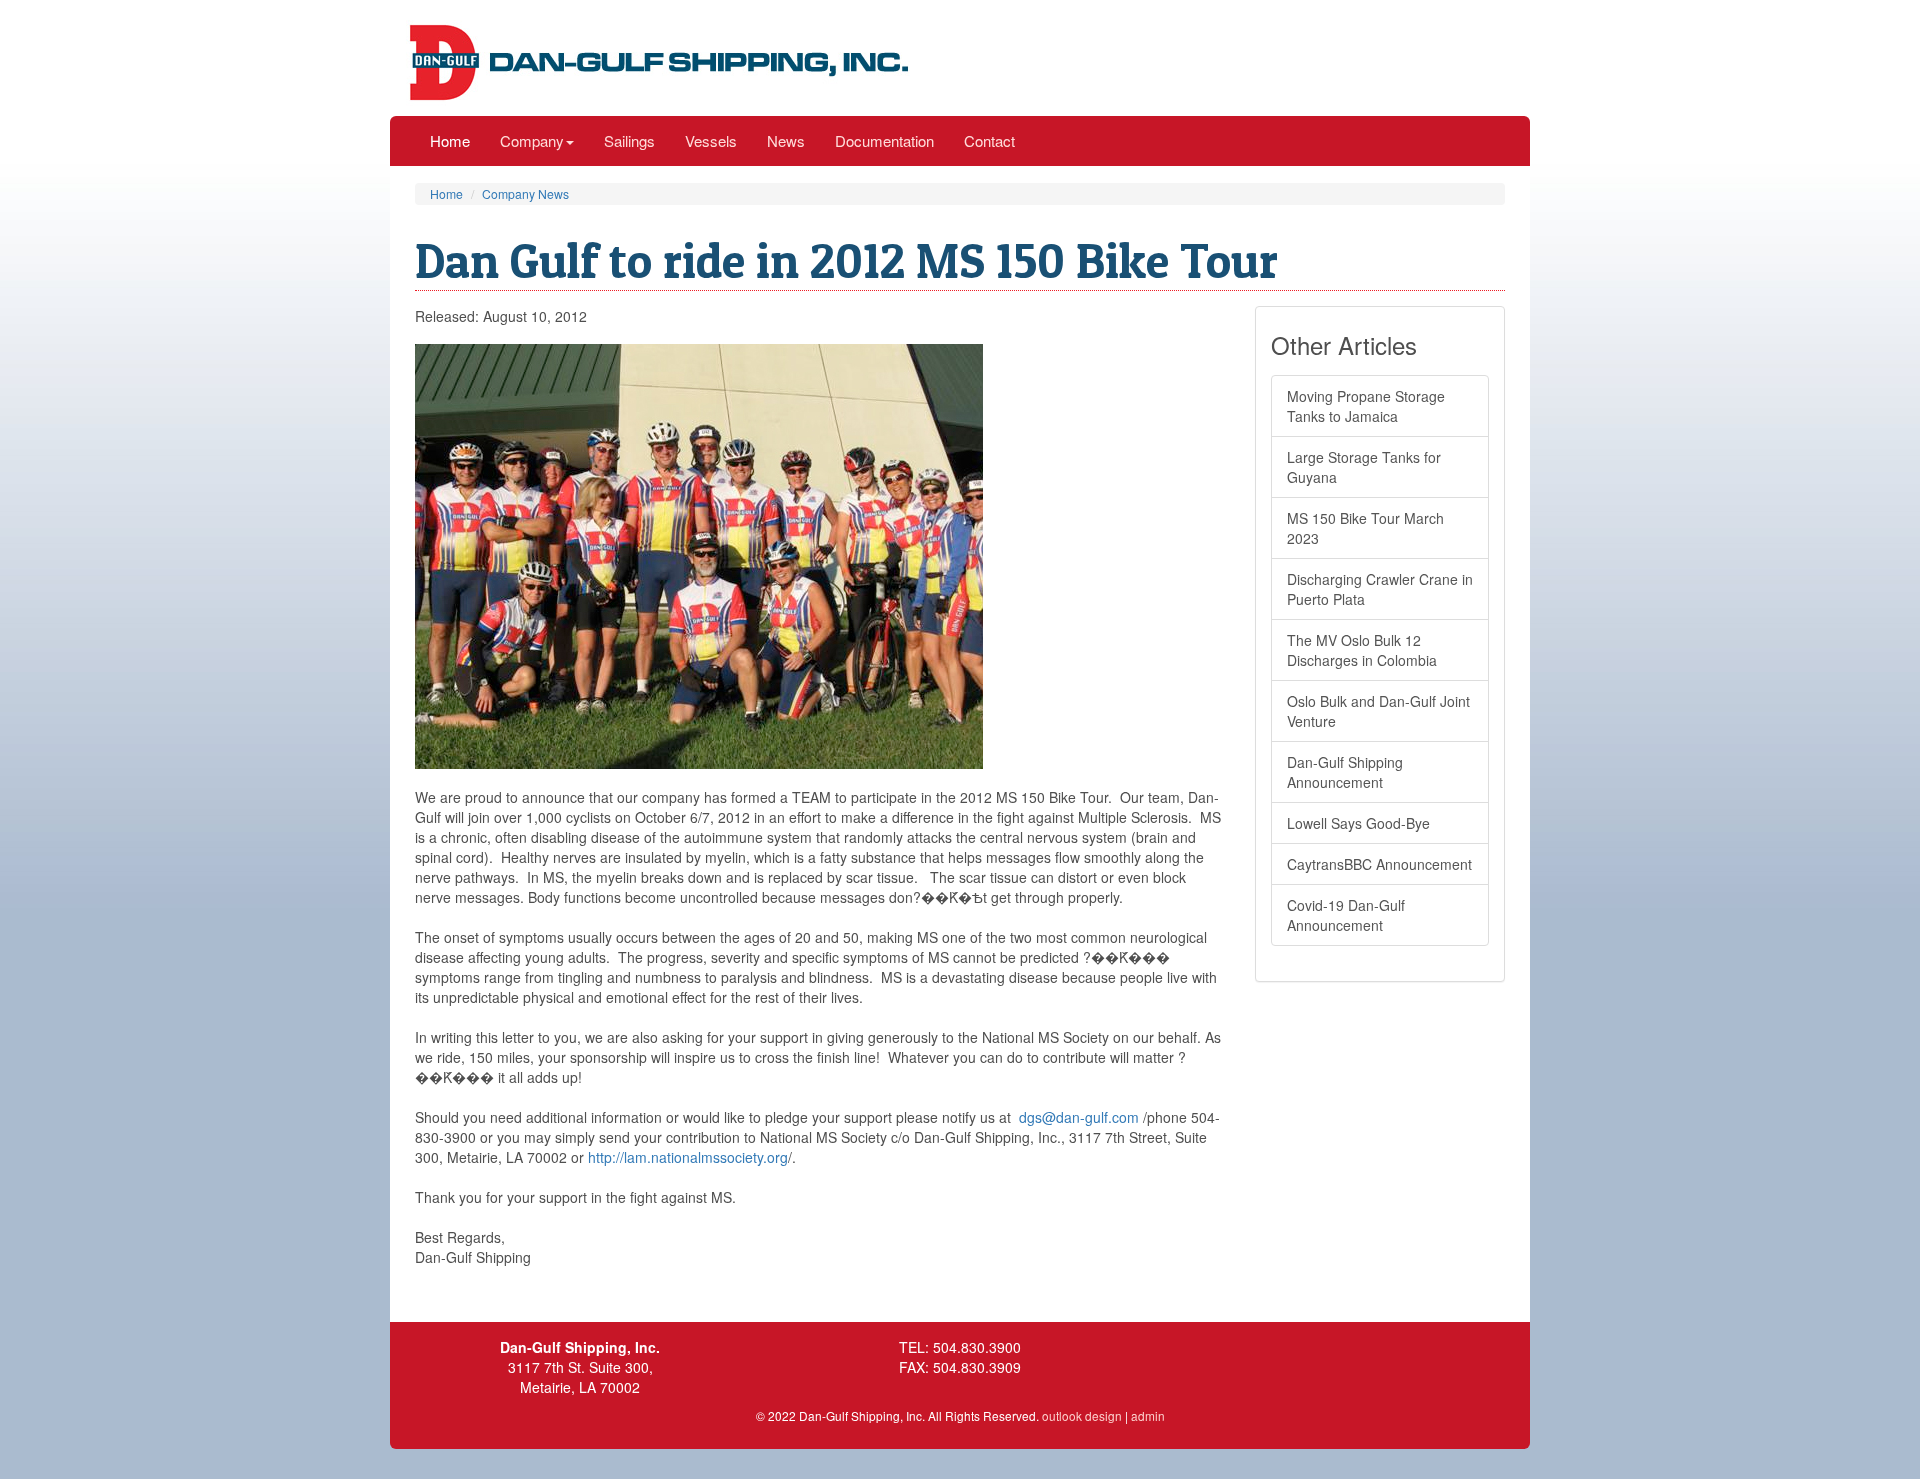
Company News (525, 193)
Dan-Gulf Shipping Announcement (1345, 772)
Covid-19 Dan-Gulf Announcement (1346, 915)
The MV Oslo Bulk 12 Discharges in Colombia (1362, 650)
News (786, 140)
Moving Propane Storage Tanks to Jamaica (1366, 406)
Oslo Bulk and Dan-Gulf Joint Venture (1378, 711)
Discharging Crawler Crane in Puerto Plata (1380, 589)
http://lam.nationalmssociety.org (688, 1157)
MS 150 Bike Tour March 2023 (1365, 528)
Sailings (629, 140)
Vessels (711, 140)
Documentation (884, 140)
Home (450, 140)
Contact (989, 140)
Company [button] (532, 140)
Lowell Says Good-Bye (1358, 823)
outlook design (1082, 1415)
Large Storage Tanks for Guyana (1364, 467)
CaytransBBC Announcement (1379, 864)
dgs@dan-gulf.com (1079, 1117)
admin (1148, 1415)
